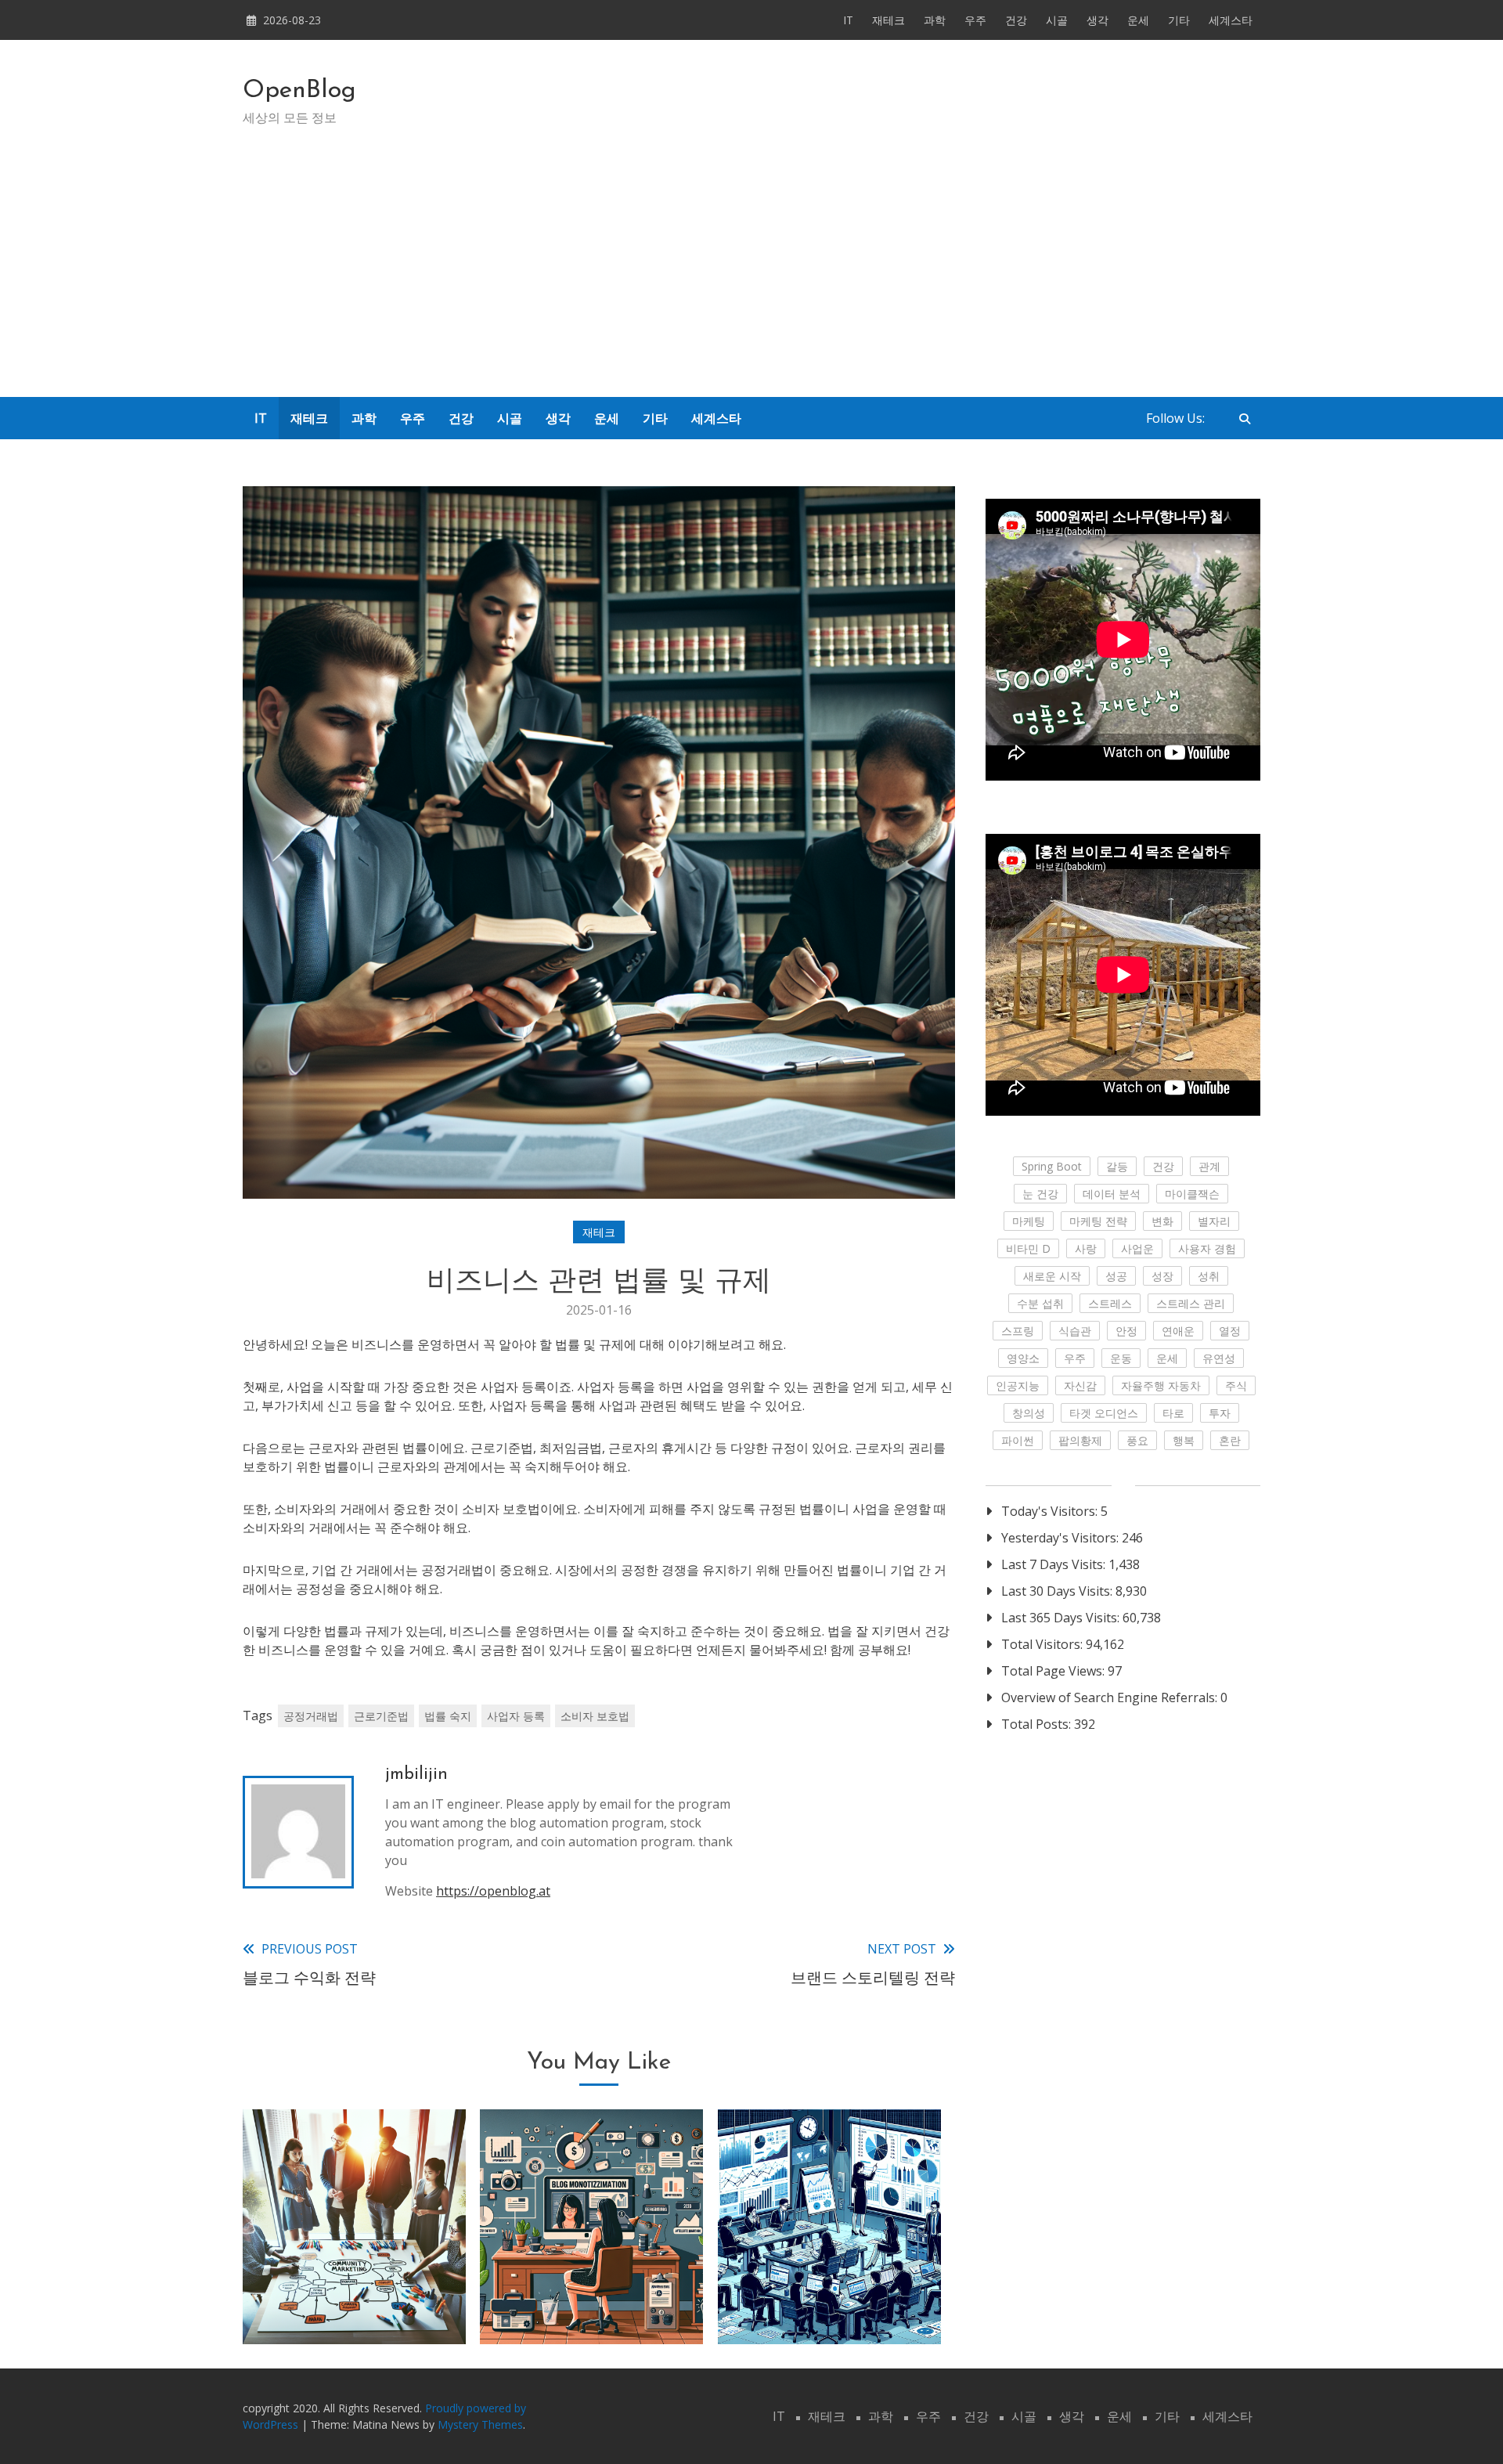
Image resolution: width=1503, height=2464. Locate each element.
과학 (935, 20)
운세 (1138, 20)
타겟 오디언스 (1104, 1413)
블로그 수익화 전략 (592, 2303)
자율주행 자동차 (1161, 1385)
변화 (1162, 1221)
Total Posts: (1038, 1724)
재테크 (888, 20)
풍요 (1137, 1440)
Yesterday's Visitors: (1061, 1538)
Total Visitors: (1043, 1644)
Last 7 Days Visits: (1055, 1564)
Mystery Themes (480, 2424)
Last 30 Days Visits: (1058, 1591)
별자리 (1214, 1221)
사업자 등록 (516, 1716)
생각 (1098, 20)
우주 (975, 20)
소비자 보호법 (595, 1716)
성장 (1162, 1276)
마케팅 (1029, 1221)
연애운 (1178, 1331)
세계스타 (1231, 20)
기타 (1179, 20)
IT (848, 20)
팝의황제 (1080, 1440)
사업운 (1137, 1248)
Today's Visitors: (1051, 1511)
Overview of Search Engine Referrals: (1111, 1697)
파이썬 (1018, 1440)
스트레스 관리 (1191, 1303)
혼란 (1230, 1440)
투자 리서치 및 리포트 (829, 2303)
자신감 (1080, 1385)
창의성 (1029, 1413)
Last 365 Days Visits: (1062, 1618)
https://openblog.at (493, 1891)
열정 (1230, 1331)
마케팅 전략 (1098, 1221)
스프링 (1018, 1331)
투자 (1220, 1413)
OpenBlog (299, 91)
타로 (1173, 1413)
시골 (1057, 20)
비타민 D (1028, 1248)
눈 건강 (1040, 1194)
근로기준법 (381, 1716)
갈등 (1117, 1166)
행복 (1184, 1440)
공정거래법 (311, 1716)
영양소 (1023, 1358)
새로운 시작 (1052, 1276)
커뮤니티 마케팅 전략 (355, 2303)
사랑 (1086, 1248)
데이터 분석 (1112, 1194)
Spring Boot (1052, 1166)
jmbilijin (416, 1775)
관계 (1209, 1166)
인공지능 (1018, 1385)
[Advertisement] (751, 280)
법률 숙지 (448, 1716)
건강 (1016, 20)
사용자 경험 (1207, 1248)
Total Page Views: (1054, 1671)
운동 (1121, 1358)
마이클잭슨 (1192, 1194)
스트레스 (1110, 1303)
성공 (1116, 1276)
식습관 (1075, 1331)
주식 (1236, 1385)
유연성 (1219, 1358)
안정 (1126, 1331)
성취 (1209, 1276)
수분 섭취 (1040, 1303)
